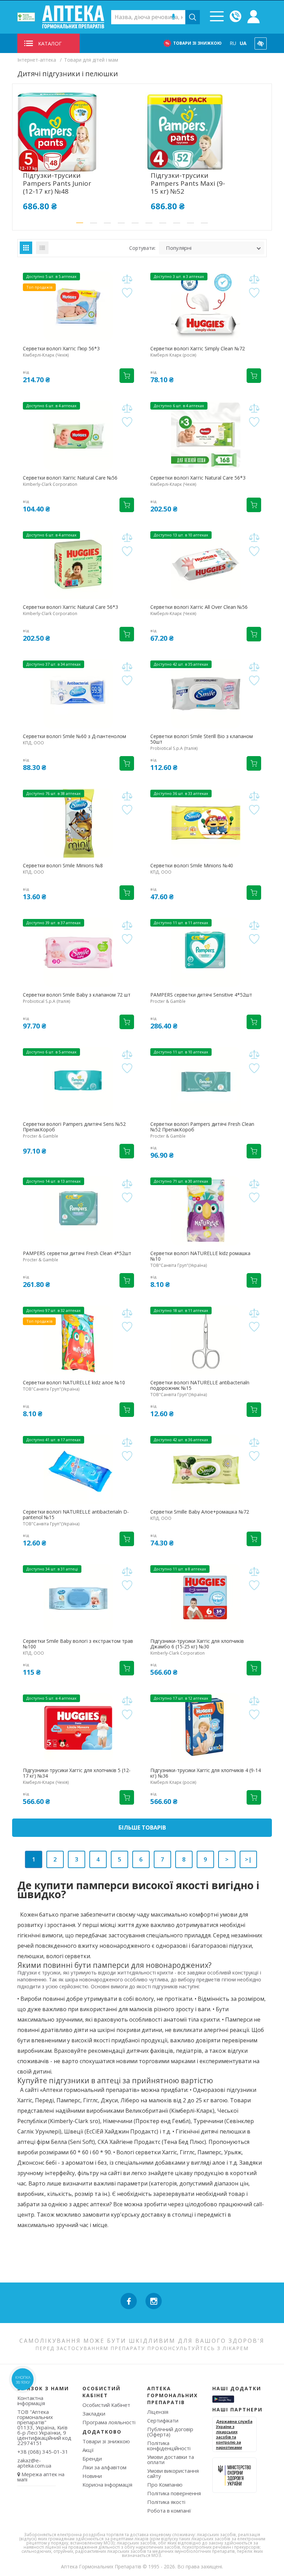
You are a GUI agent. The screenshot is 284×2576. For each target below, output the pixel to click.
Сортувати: (142, 248)
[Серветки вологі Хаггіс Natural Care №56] (78, 435)
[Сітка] (26, 248)
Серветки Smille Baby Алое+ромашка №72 (200, 1512)
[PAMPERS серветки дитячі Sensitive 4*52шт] (206, 952)
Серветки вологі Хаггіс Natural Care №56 (70, 478)
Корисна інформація (107, 2485)
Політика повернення (174, 2493)
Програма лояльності (109, 2422)
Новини (92, 2476)
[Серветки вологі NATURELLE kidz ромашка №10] (206, 1211)
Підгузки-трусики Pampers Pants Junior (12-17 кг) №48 (57, 183)
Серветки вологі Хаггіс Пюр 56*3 (61, 349)
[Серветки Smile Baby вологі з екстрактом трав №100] (78, 1598)
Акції (88, 2450)
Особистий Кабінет (106, 2405)
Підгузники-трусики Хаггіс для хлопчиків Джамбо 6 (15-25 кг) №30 (197, 1644)
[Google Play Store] (223, 2399)
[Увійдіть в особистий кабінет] (254, 17)
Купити (127, 376)
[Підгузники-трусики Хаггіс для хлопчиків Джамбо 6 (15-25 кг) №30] (206, 1598)
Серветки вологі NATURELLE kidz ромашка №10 (200, 1256)
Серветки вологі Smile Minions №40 (192, 866)
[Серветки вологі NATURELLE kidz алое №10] (78, 1340)
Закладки (94, 2413)
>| (248, 1859)
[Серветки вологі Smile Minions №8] (78, 823)
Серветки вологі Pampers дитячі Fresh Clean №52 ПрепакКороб (202, 1127)
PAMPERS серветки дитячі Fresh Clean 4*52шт (77, 1253)
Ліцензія (158, 2412)
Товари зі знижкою (197, 43)
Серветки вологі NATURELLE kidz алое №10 (74, 1383)
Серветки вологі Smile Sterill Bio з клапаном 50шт (202, 739)
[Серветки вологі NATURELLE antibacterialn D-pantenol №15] (78, 1469)
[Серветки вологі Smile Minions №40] (206, 823)
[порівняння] (127, 279)
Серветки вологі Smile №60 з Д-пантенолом (74, 736)
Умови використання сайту (173, 2473)
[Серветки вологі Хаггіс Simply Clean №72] (206, 306)
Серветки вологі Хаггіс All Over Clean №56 (199, 607)
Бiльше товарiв (142, 1828)
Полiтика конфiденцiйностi (169, 2446)
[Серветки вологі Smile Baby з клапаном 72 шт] (78, 952)
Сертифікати (163, 2420)
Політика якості (166, 2502)
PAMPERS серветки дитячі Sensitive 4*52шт (201, 995)
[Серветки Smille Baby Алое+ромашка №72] (206, 1469)
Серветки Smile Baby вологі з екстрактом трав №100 (78, 1644)
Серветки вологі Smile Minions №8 (63, 866)
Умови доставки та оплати (171, 2459)
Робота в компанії (169, 2511)
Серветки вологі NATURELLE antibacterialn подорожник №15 (200, 1385)
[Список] (42, 248)
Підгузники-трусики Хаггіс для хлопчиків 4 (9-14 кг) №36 (206, 1773)
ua (243, 43)
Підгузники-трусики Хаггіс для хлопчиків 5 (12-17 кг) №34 (77, 1773)
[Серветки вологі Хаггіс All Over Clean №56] (206, 564)
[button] (80, 223)
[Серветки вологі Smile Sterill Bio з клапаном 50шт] (206, 694)
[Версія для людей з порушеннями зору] (261, 43)
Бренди (92, 2459)
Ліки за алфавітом (104, 2467)
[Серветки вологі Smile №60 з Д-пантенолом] (78, 694)
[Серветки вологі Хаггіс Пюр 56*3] (78, 306)
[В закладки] (127, 293)
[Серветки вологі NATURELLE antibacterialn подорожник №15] (206, 1340)
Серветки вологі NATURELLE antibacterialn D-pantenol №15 (76, 1515)
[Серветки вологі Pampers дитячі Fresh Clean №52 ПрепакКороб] (206, 1081)
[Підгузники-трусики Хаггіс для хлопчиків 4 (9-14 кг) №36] (206, 1728)
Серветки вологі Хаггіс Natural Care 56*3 (198, 478)
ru (233, 43)
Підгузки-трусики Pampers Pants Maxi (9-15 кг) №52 (188, 183)
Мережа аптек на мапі (41, 2477)
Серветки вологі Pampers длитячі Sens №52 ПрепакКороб (74, 1127)
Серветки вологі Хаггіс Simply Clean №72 (198, 349)
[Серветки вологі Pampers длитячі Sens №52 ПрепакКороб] (78, 1081)
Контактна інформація (31, 2400)
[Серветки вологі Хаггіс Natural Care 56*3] (206, 435)
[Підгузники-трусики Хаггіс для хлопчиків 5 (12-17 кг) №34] (78, 1728)
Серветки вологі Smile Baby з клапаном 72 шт (77, 995)
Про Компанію (165, 2485)
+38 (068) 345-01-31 (43, 2452)
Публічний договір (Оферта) (170, 2432)
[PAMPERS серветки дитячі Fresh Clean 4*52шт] (78, 1211)
